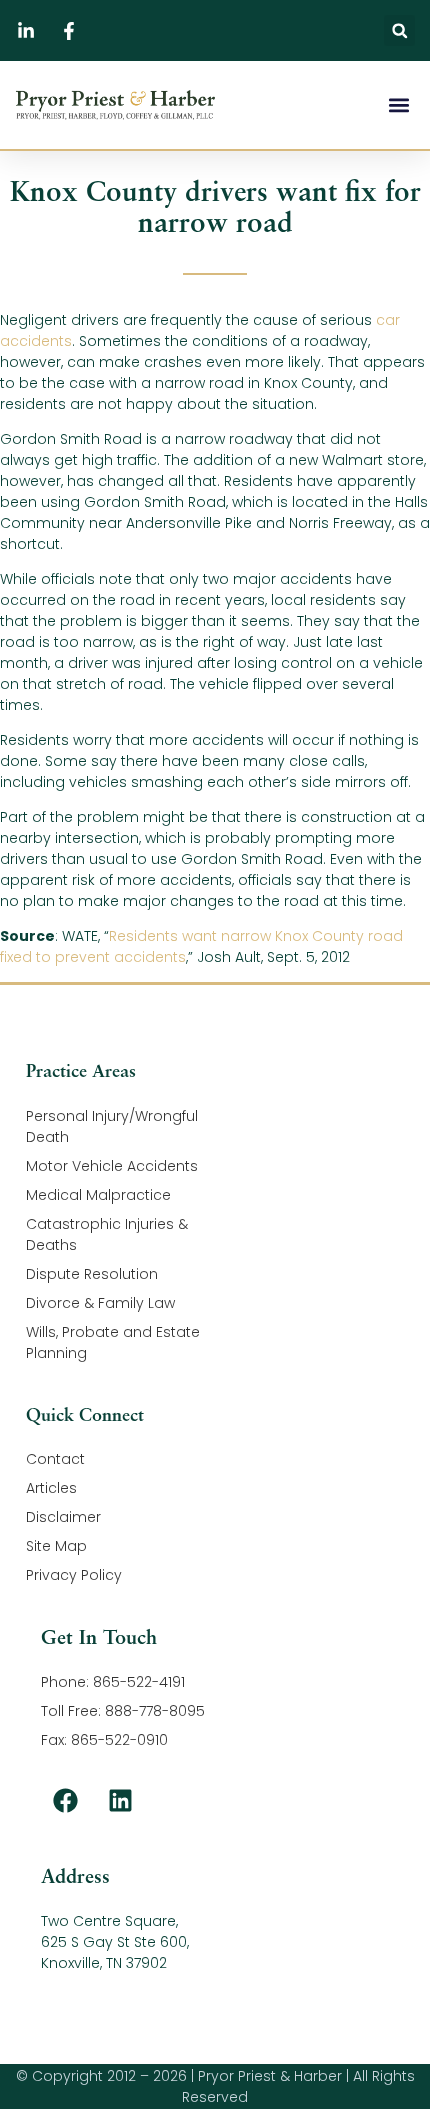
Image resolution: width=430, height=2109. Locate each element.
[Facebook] (66, 1800)
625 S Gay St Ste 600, (115, 1942)
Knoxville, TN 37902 (104, 1963)
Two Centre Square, (109, 1921)
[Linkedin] (121, 1800)
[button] (399, 30)
